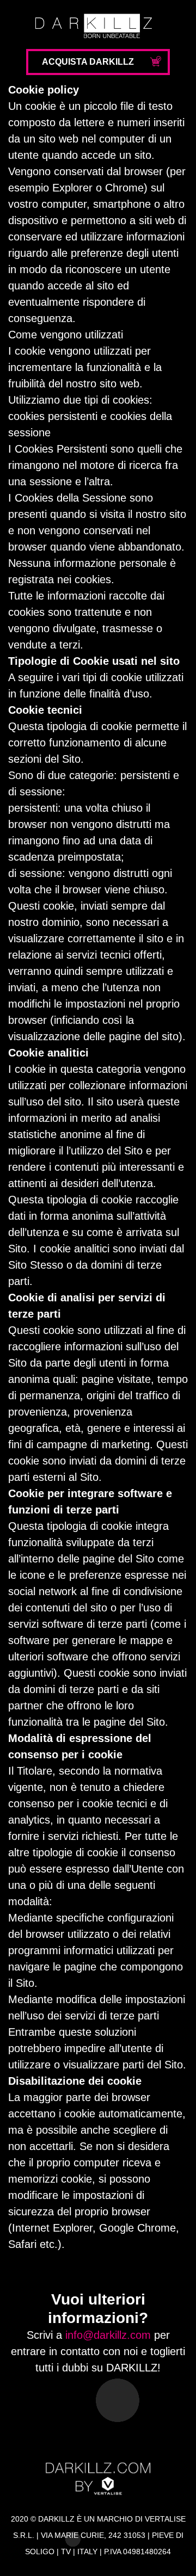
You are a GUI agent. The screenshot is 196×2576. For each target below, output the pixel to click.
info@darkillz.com (108, 2335)
